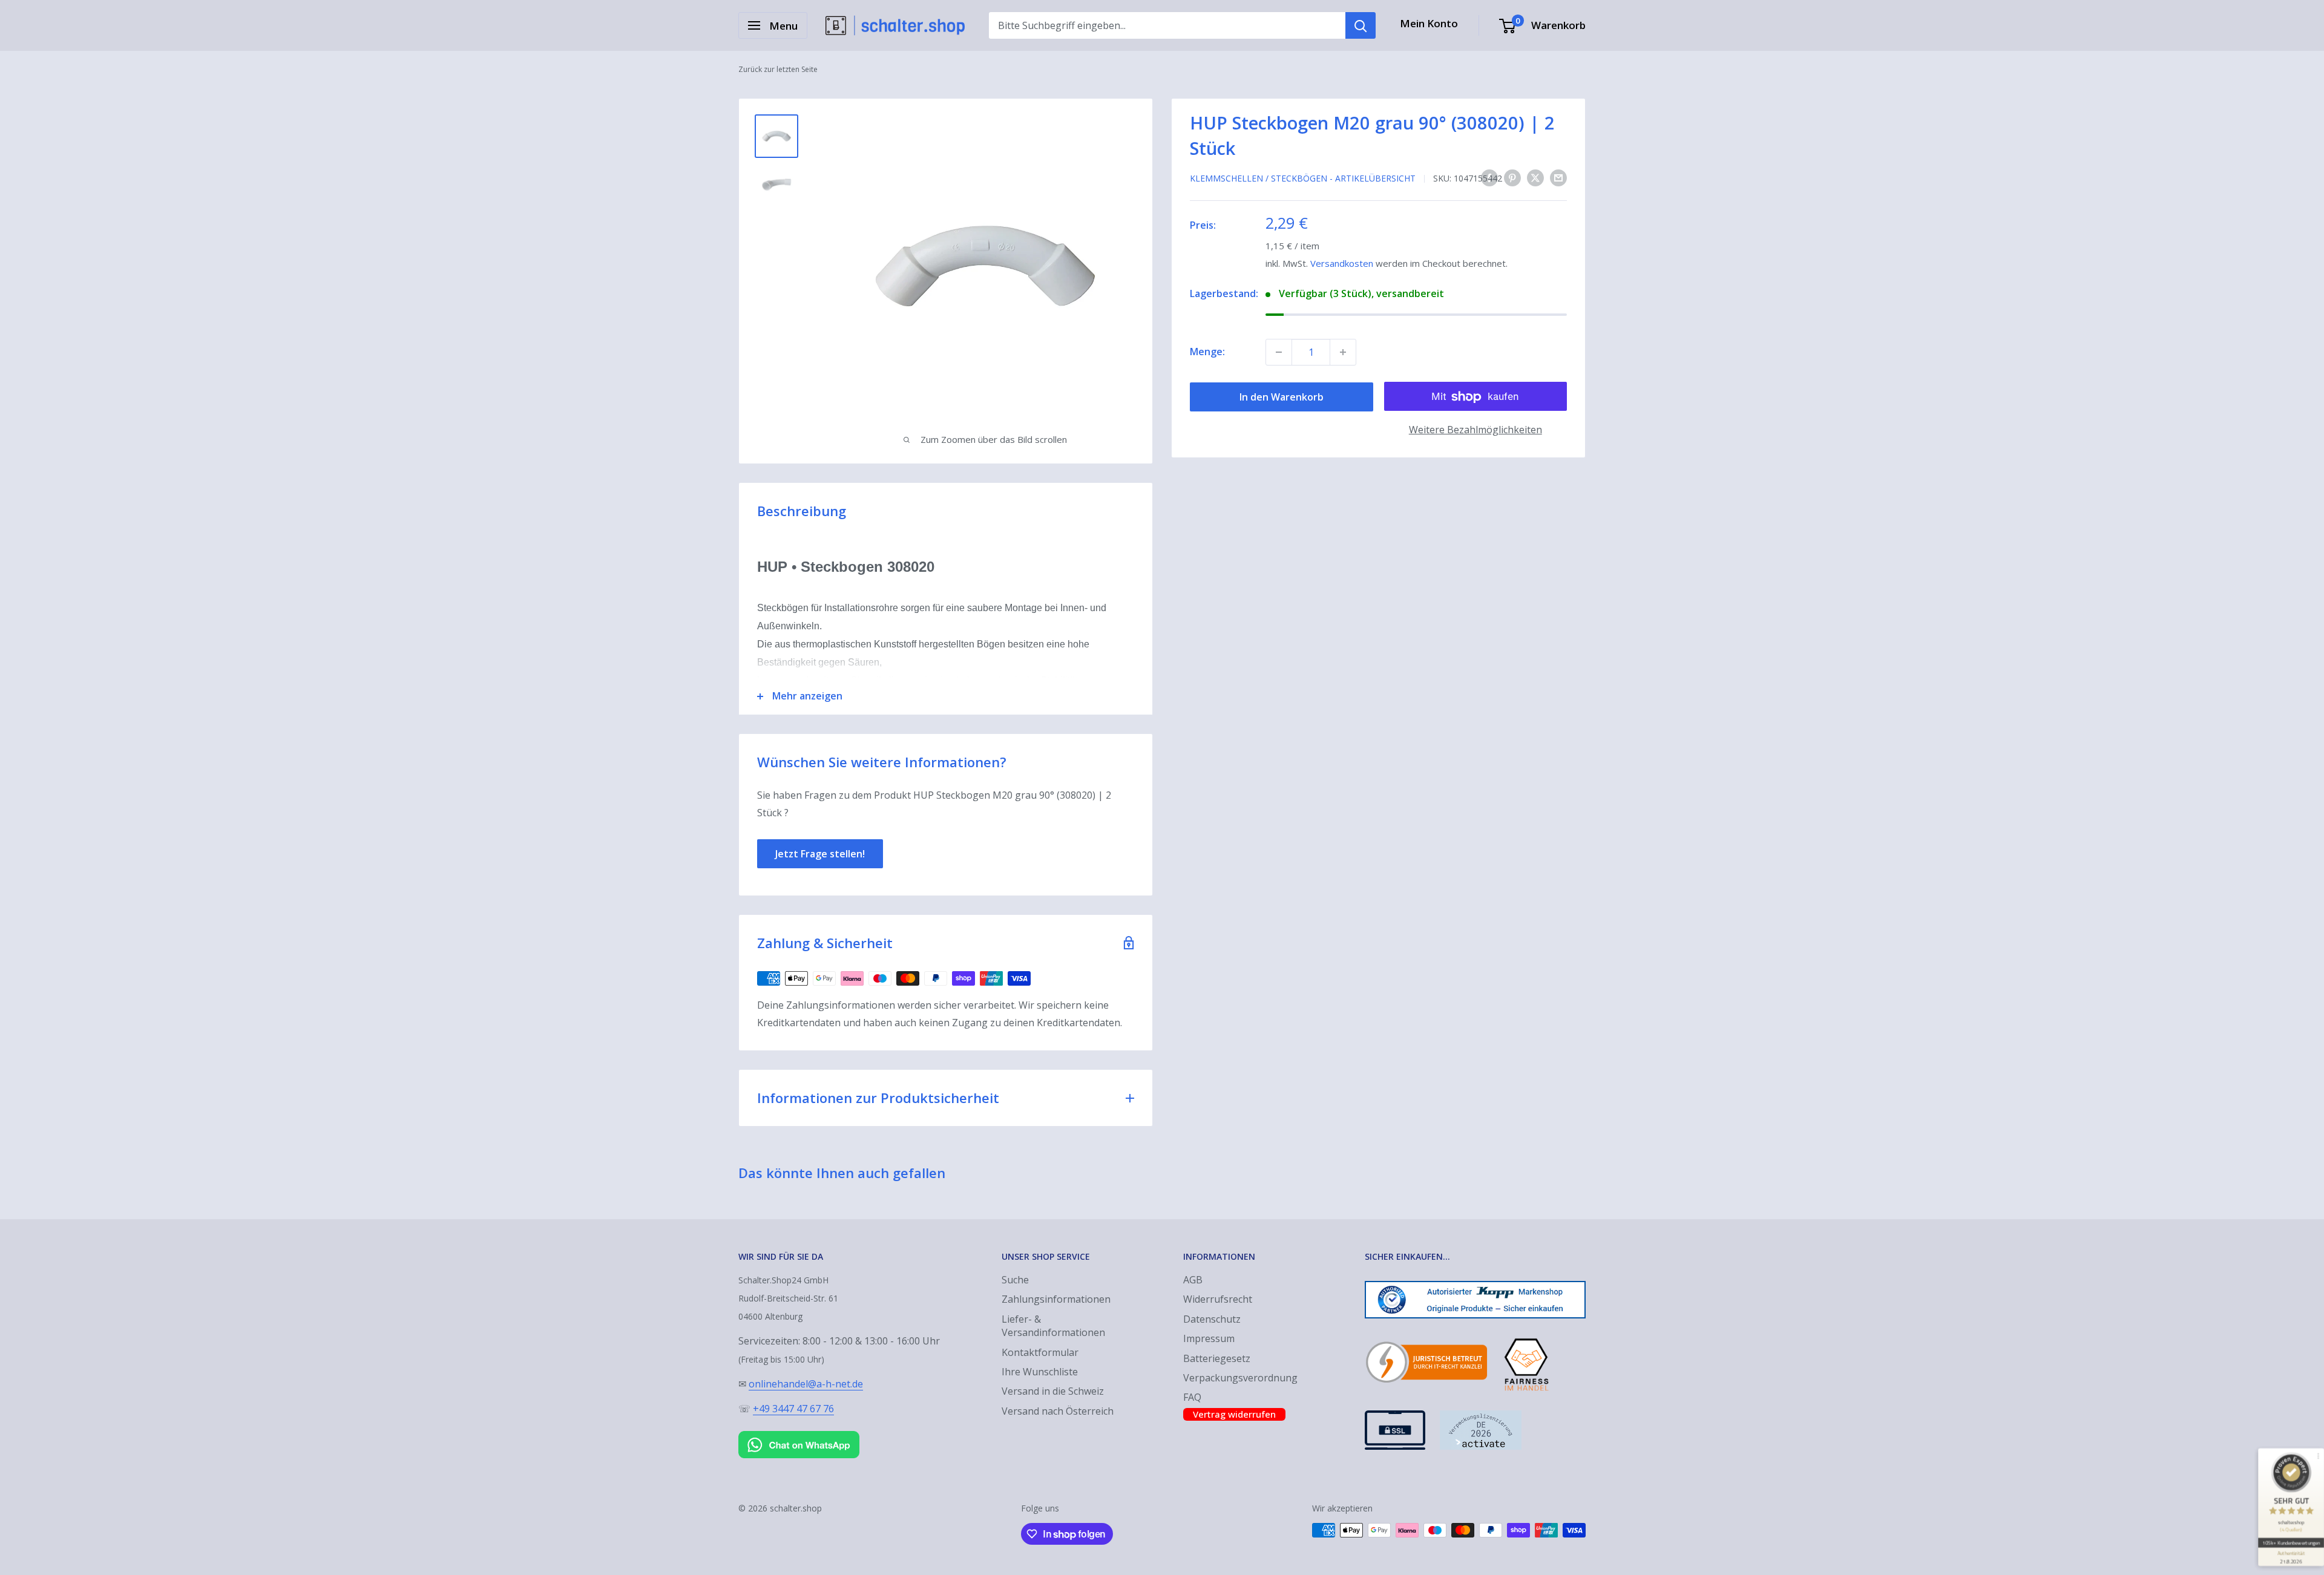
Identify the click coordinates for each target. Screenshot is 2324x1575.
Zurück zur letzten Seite (778, 69)
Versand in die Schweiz (1053, 1391)
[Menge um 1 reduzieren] (1279, 352)
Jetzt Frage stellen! (820, 854)
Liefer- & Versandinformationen (1053, 1326)
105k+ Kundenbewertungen (2291, 1543)
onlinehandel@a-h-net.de (806, 1384)
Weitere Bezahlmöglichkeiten (1475, 430)
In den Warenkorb (1282, 397)
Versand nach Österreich (1058, 1411)
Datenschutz (1212, 1319)
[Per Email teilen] (1558, 178)
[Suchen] (1361, 25)
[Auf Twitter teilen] (1535, 178)
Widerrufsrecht (1218, 1299)
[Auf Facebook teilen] (1489, 178)
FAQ (1192, 1397)
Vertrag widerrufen (1234, 1414)
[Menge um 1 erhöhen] (1343, 352)
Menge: (1207, 352)
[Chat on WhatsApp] (799, 1433)
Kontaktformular (1040, 1352)
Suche (1015, 1280)
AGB (1193, 1280)
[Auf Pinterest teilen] (1512, 178)
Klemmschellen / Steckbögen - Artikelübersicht (1303, 178)
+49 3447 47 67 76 (793, 1409)
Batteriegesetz (1217, 1358)
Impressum (1209, 1338)
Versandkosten (1342, 263)
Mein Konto (1429, 23)
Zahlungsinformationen (1056, 1299)
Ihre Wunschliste (1040, 1372)
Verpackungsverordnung (1240, 1378)
